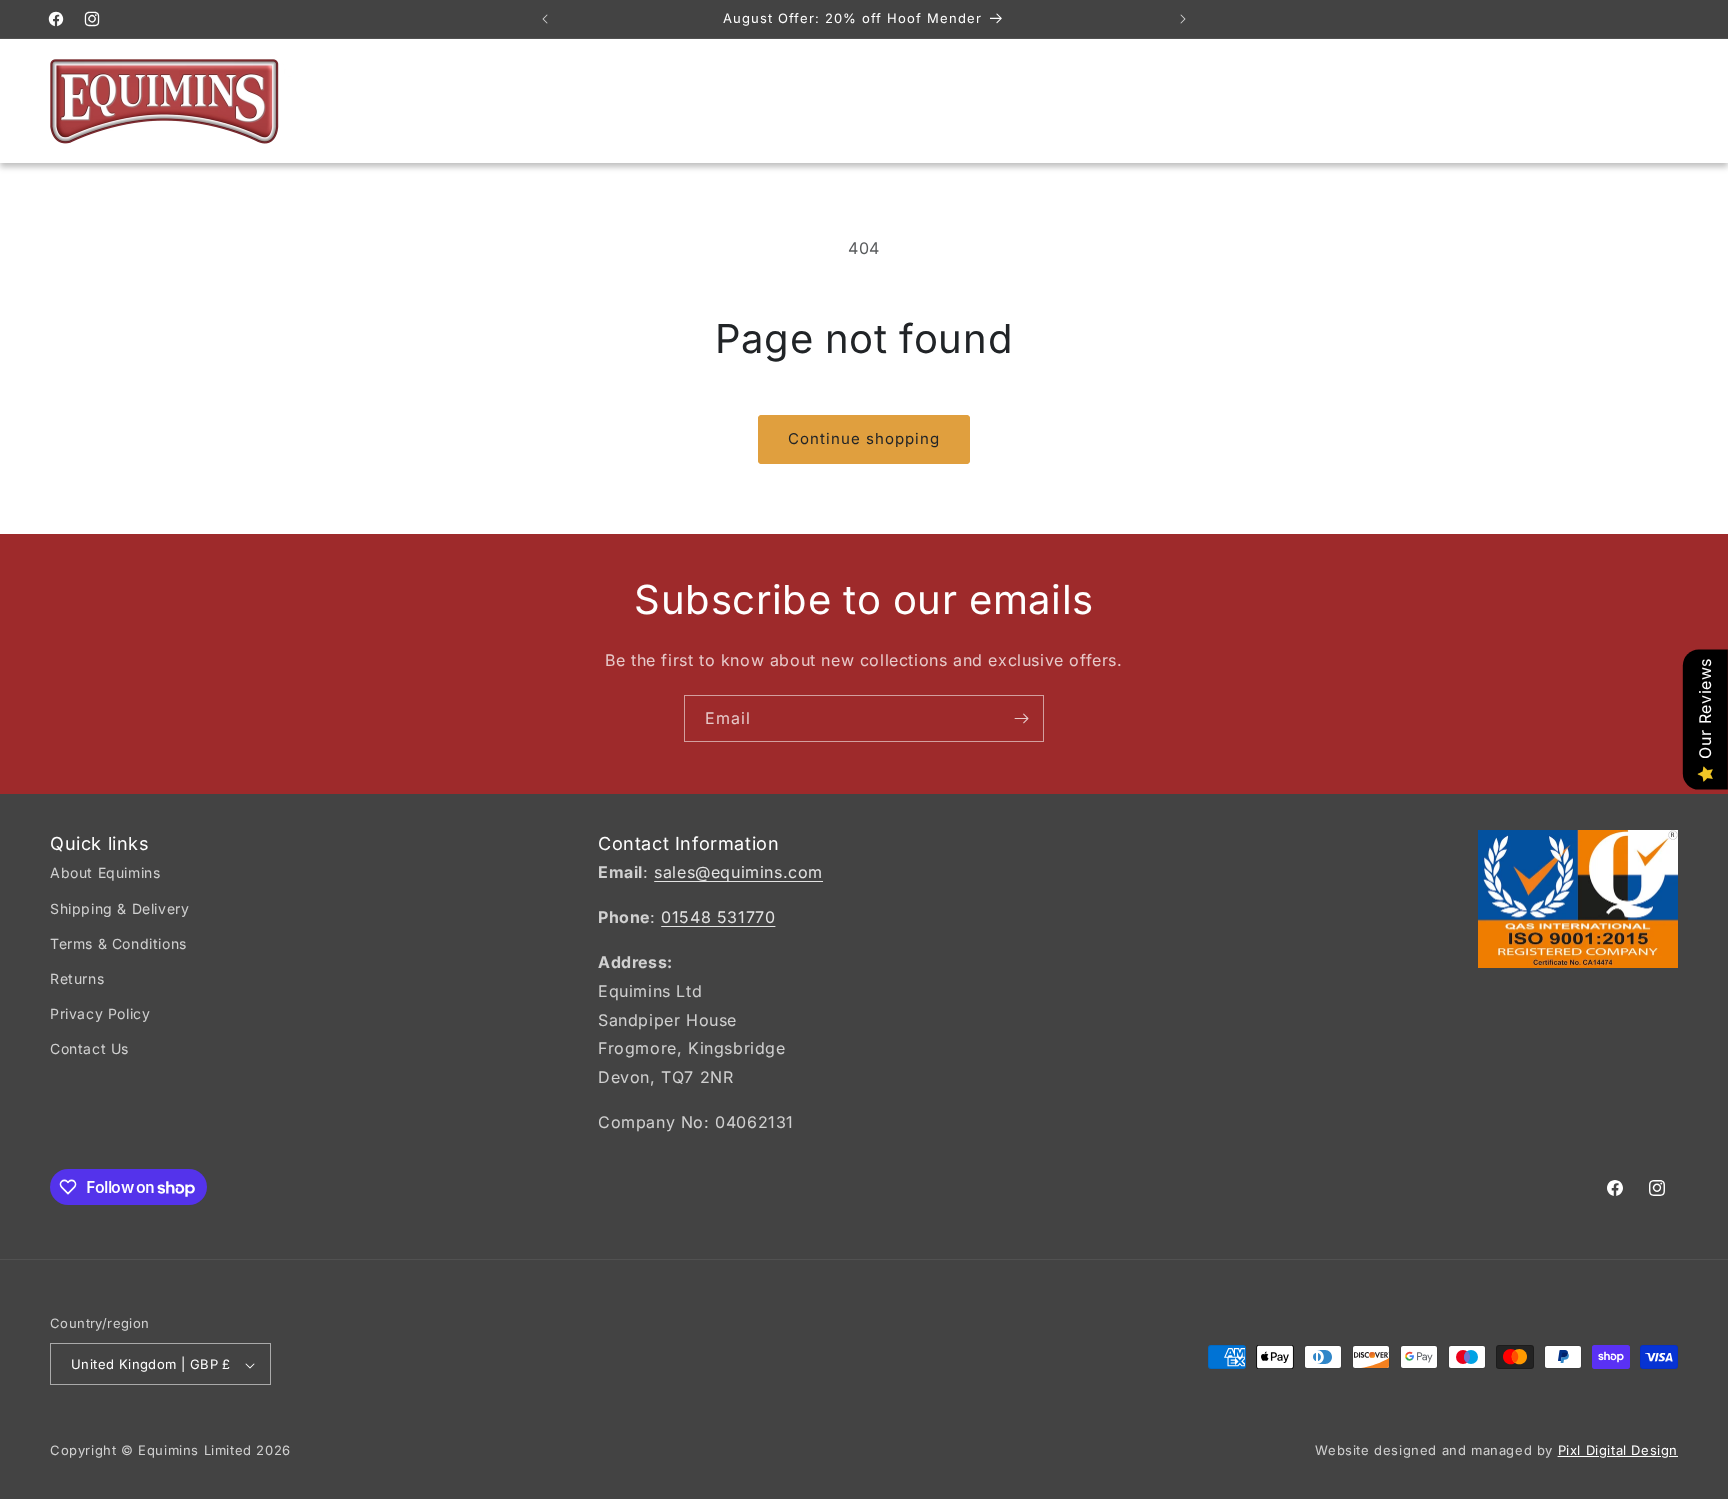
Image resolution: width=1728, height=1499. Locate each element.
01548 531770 (718, 918)
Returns (77, 978)
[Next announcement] (1183, 19)
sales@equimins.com (738, 873)
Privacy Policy (100, 1013)
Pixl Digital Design (1618, 1451)
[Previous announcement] (545, 19)
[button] (1572, 101)
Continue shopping (864, 438)
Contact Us (89, 1049)
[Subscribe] (1021, 718)
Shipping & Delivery (119, 908)
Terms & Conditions (118, 943)
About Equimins (105, 873)
